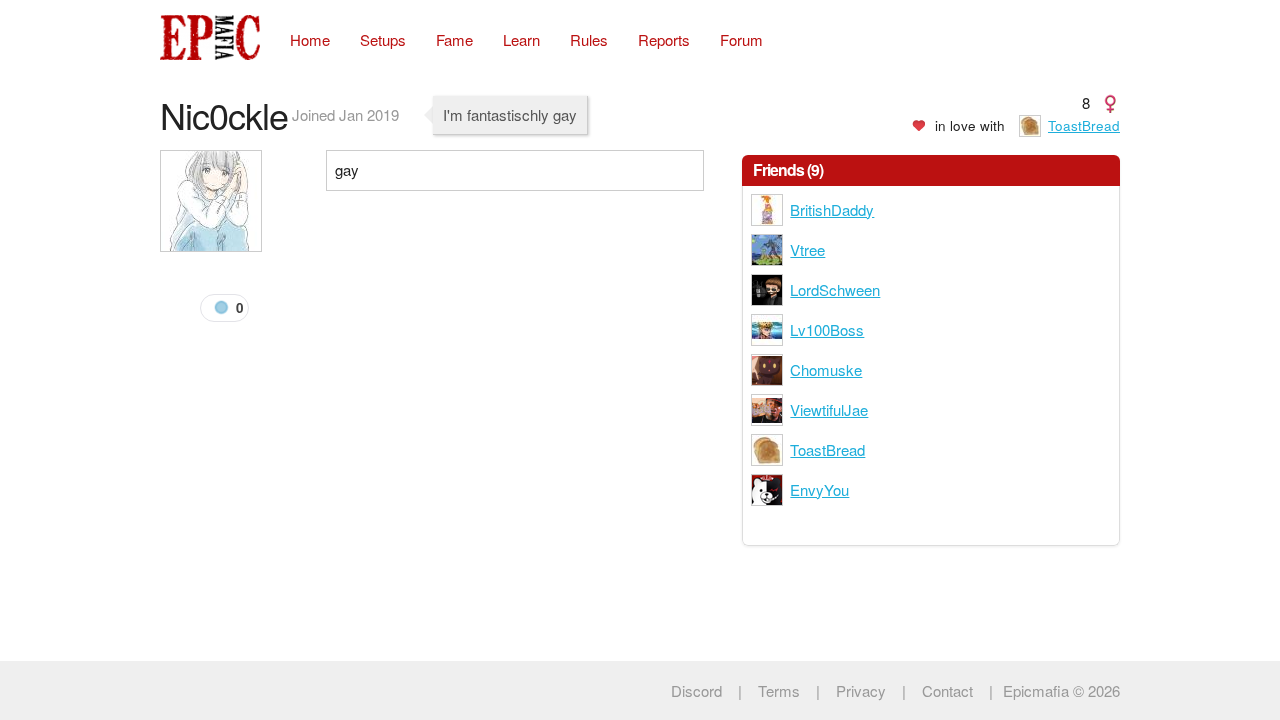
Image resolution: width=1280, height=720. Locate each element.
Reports (664, 39)
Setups (383, 39)
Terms (779, 690)
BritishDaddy (832, 209)
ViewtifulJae (829, 409)
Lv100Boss (827, 329)
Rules (589, 39)
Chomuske (826, 369)
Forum (741, 39)
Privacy (861, 690)
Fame (454, 39)
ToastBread (1084, 125)
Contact (947, 690)
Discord (696, 690)
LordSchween (835, 289)
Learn (521, 39)
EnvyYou (819, 489)
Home (310, 39)
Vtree (807, 249)
